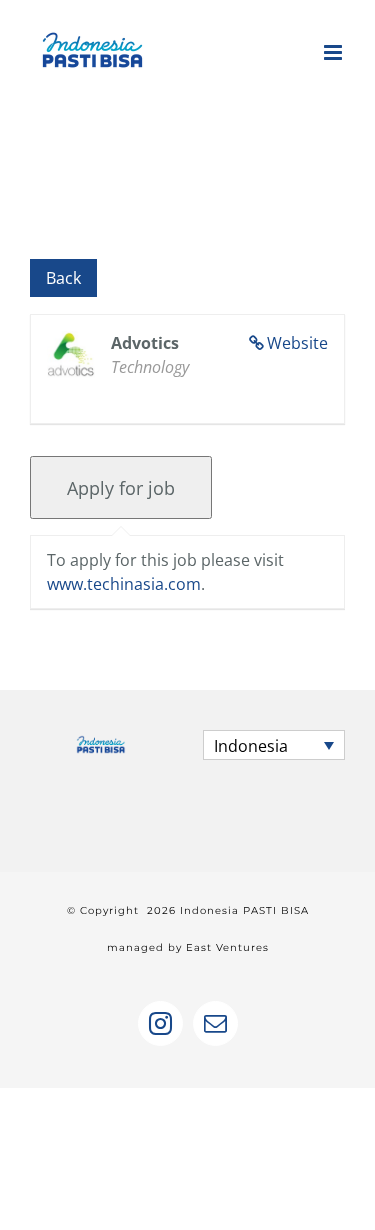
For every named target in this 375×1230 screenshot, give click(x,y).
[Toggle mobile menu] (334, 52)
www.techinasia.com (124, 584)
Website (297, 343)
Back (63, 278)
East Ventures (227, 947)
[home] (101, 748)
